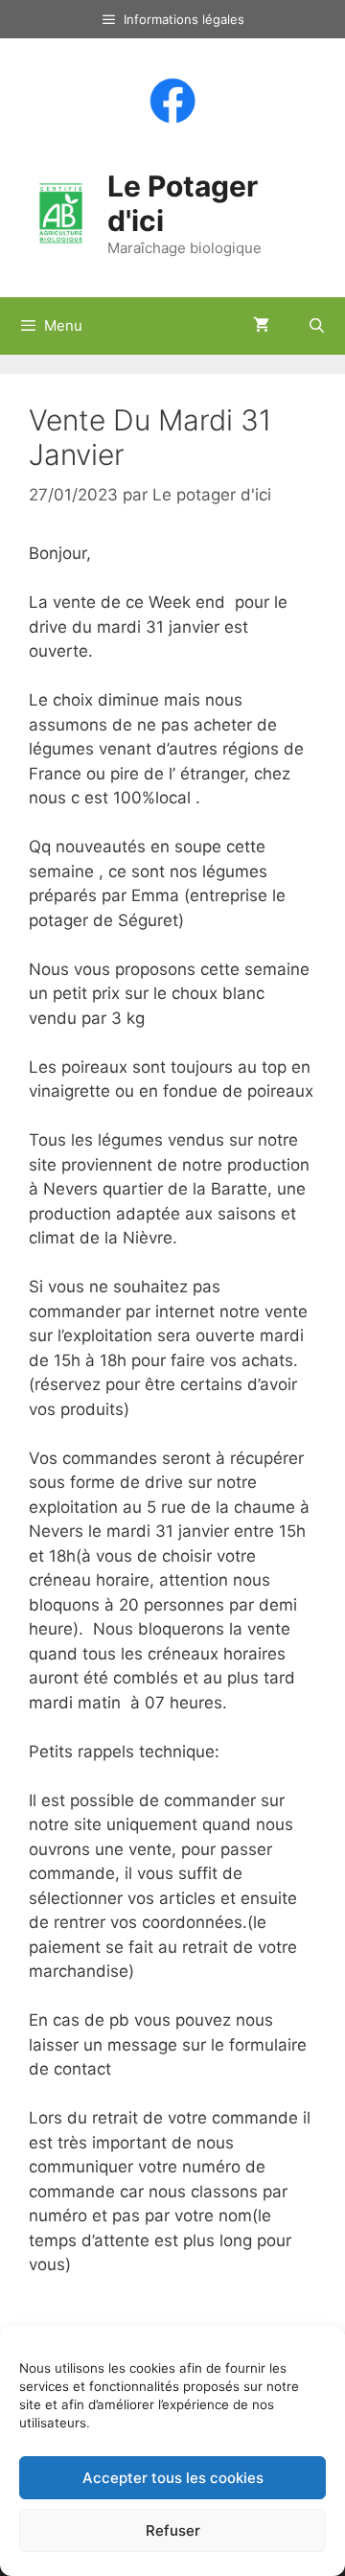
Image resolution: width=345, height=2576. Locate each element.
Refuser (173, 2530)
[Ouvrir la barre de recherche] (317, 326)
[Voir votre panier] (261, 326)
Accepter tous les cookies (173, 2478)
